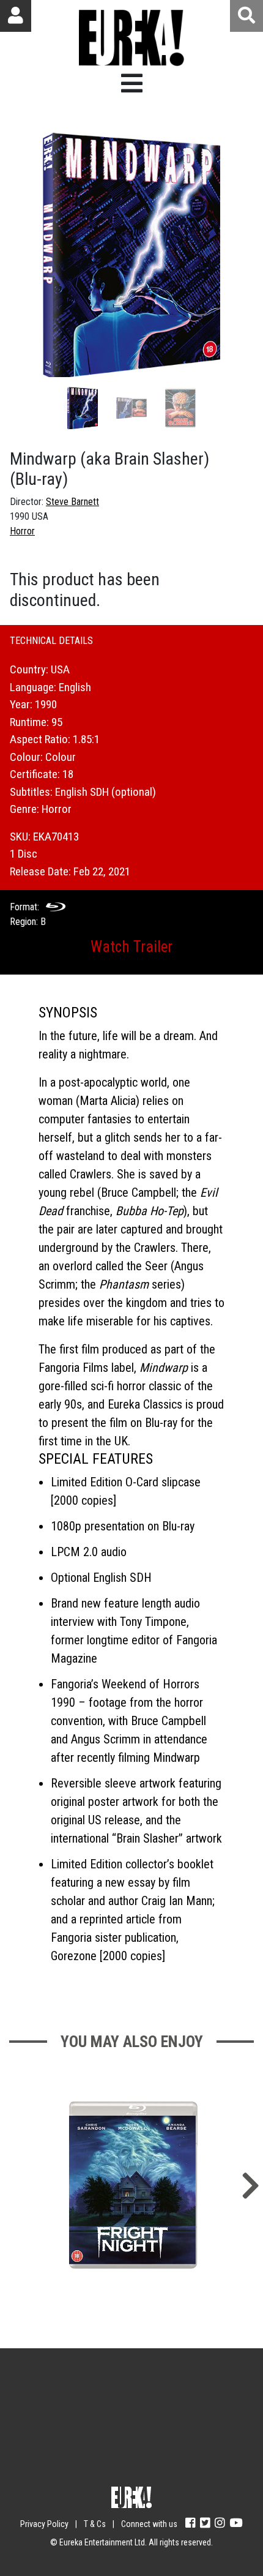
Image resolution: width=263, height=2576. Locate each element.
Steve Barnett (72, 502)
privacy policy (171, 2466)
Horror (22, 531)
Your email (71, 2395)
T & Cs (95, 2524)
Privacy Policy (44, 2524)
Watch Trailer (131, 947)
